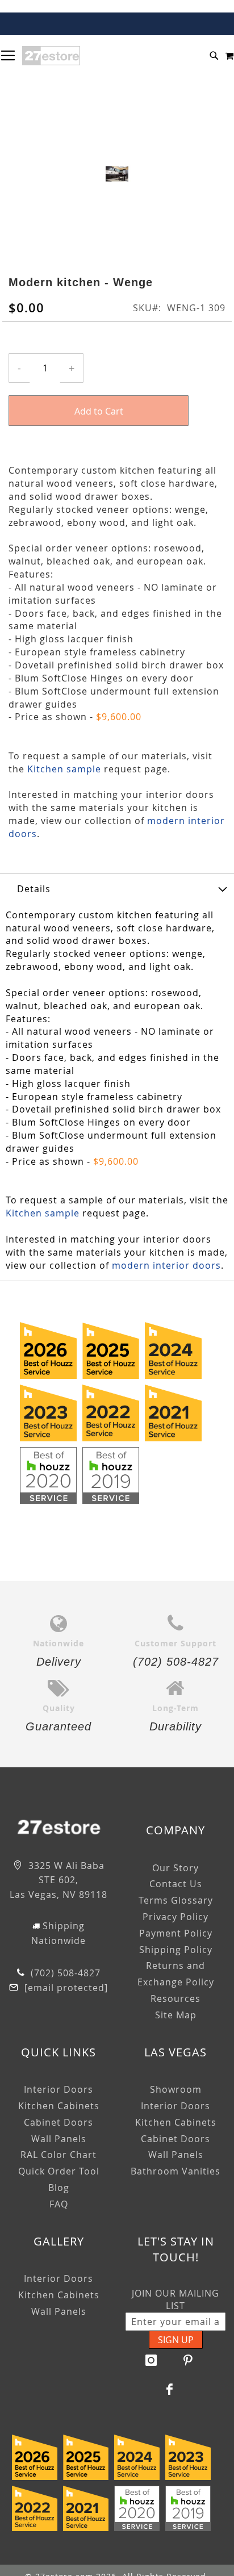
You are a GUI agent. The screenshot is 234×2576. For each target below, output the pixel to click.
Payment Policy (176, 1933)
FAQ (59, 2204)
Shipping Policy (176, 1950)
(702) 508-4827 (64, 1973)
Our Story (175, 1868)
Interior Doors (58, 2089)
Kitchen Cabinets (59, 2106)
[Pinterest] (189, 2360)
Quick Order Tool (59, 2171)
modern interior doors (166, 1265)
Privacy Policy (175, 1917)
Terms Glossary (176, 1900)
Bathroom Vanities (175, 2171)
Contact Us (176, 1884)
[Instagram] (152, 2360)
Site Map (176, 2015)
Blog (59, 2188)
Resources (175, 1998)
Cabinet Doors (58, 2122)
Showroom (176, 2089)
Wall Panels (59, 2139)
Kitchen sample (64, 769)
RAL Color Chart (58, 2155)
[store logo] (51, 56)
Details (34, 889)
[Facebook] (170, 2389)
